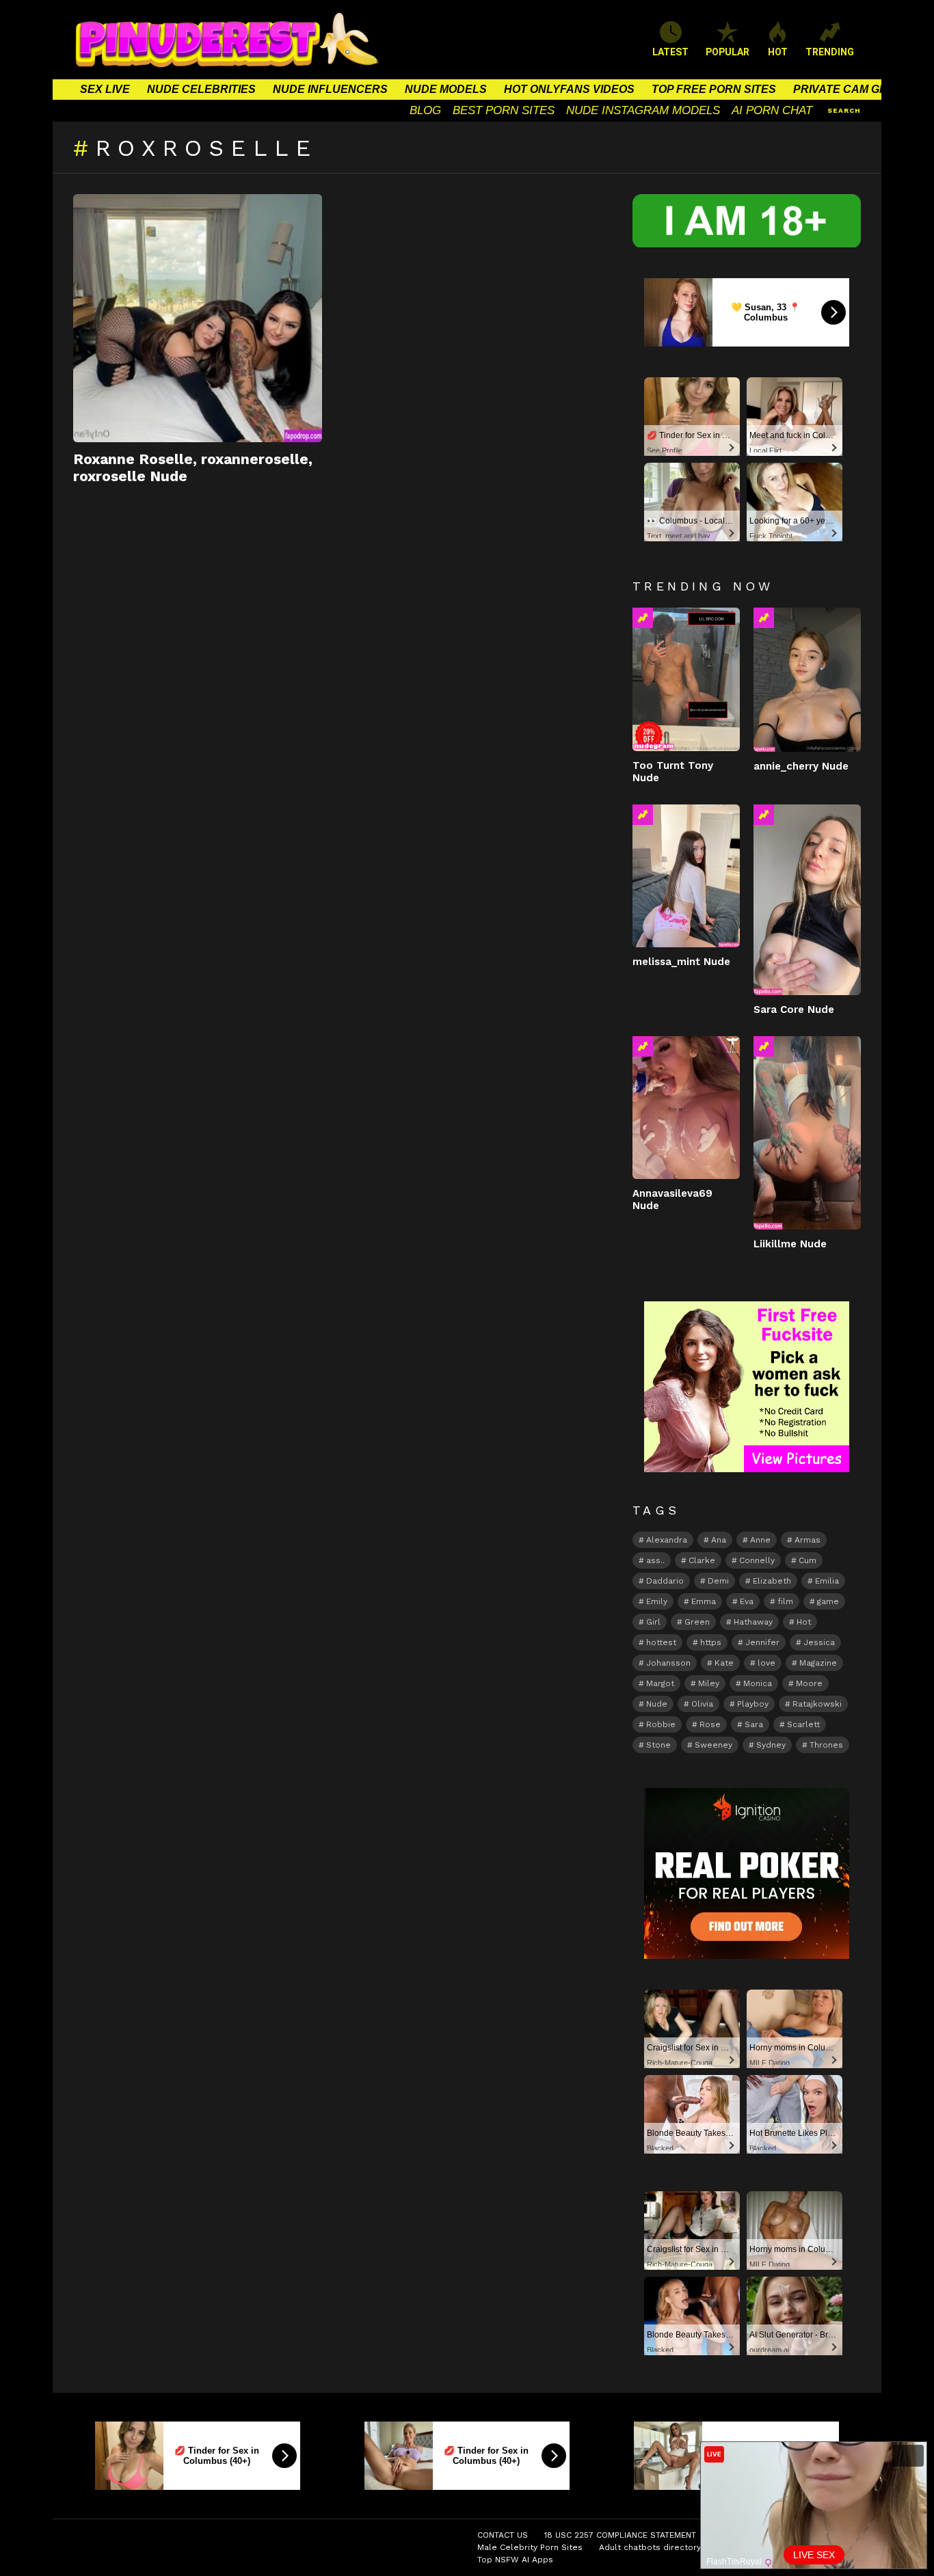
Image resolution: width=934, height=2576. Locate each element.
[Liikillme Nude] (807, 1133)
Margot (660, 1683)
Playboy (753, 1704)
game (828, 1601)
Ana (719, 1540)
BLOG (425, 110)
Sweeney (713, 1745)
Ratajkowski (817, 1704)
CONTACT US (503, 2535)
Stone (658, 1745)
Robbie (661, 1724)
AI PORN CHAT (772, 110)
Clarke (702, 1560)
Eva (747, 1601)
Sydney (771, 1745)
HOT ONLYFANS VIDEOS (569, 89)
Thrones (826, 1745)
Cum (808, 1560)
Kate (724, 1663)
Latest (670, 52)
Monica (758, 1683)
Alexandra (667, 1540)
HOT (778, 52)
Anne (760, 1540)
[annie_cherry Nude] (807, 679)
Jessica (819, 1642)
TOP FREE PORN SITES (714, 89)
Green (697, 1622)
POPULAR (728, 52)
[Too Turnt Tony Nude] (686, 679)
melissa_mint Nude (681, 962)
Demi (718, 1581)
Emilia (827, 1581)
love (766, 1663)
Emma (704, 1601)
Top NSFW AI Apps (515, 2560)
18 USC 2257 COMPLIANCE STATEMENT (620, 2535)
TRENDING (830, 52)
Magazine (818, 1663)
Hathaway (753, 1622)
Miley (709, 1683)
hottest (661, 1642)
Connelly (757, 1560)
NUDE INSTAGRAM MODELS (643, 110)
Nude (657, 1704)
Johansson (668, 1663)
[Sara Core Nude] (807, 900)
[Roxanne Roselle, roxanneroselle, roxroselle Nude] (198, 318)
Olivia (702, 1704)
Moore (809, 1683)
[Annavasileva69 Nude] (686, 1108)
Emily (657, 1601)
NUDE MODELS (446, 89)
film (785, 1601)
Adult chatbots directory (650, 2547)
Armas (808, 1540)
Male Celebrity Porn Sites (530, 2547)
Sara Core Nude (794, 1009)
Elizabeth (772, 1581)
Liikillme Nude (790, 1244)
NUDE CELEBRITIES (201, 89)
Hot (804, 1622)
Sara (754, 1724)
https (711, 1642)
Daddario (665, 1581)
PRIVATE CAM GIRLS (849, 89)
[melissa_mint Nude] (686, 876)
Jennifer (762, 1642)
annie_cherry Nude (801, 766)
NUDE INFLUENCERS (330, 89)
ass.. (655, 1560)
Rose (710, 1724)
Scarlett (803, 1724)
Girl (653, 1622)
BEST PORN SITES (504, 110)
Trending (643, 618)
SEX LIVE (105, 89)
